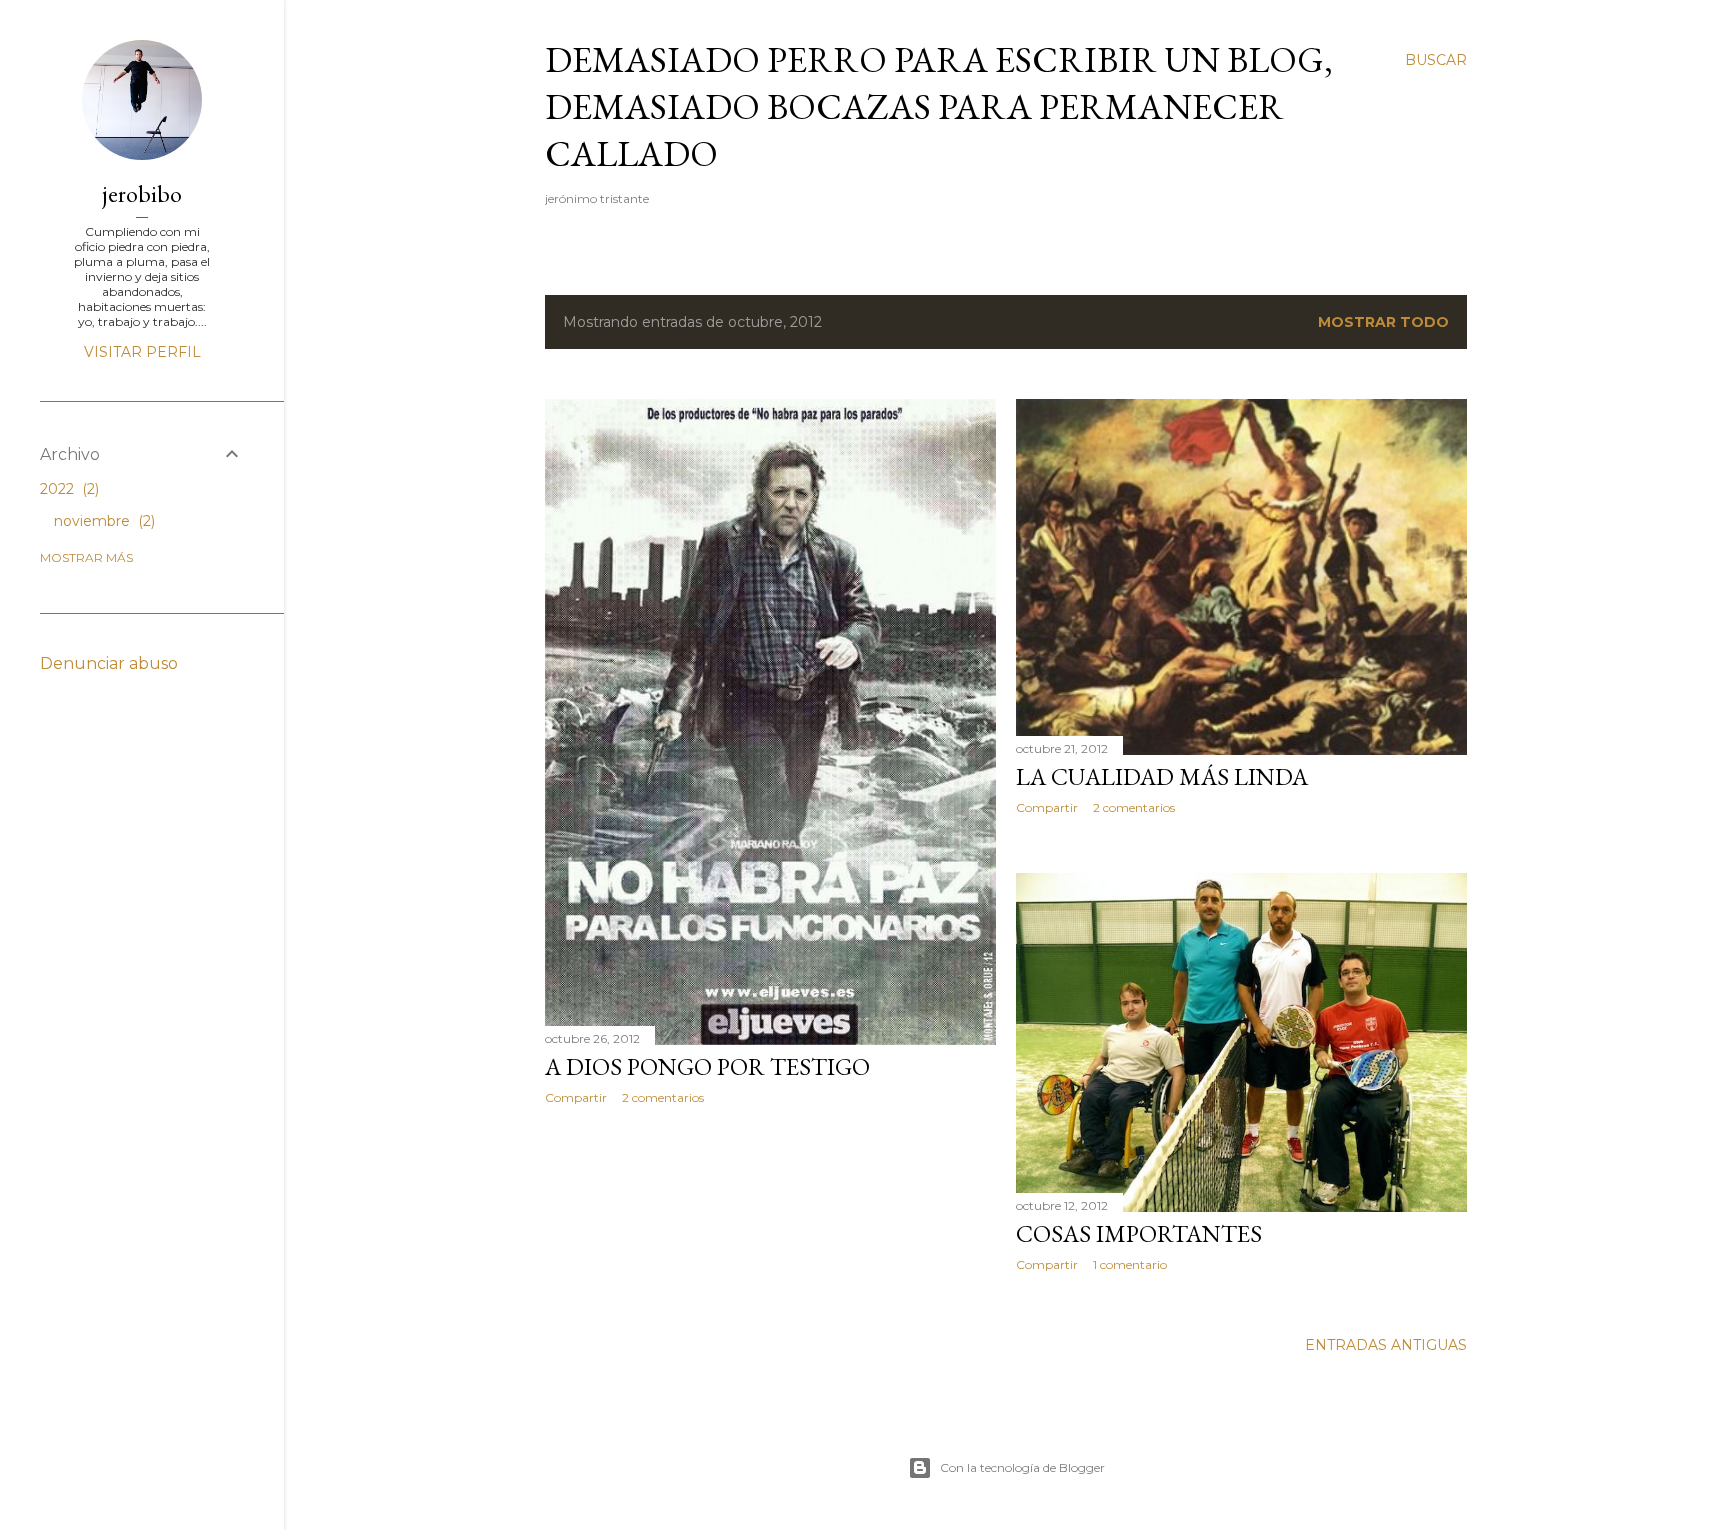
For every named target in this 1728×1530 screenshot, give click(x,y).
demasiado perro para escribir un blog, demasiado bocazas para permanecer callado (939, 106)
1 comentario (1130, 1264)
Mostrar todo (1383, 322)
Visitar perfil (142, 352)
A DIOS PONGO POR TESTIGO (707, 1066)
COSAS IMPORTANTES (1139, 1233)
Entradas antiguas (1386, 1345)
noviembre (102, 521)
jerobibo (142, 193)
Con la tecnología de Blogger (1022, 1467)
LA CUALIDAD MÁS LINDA (1162, 776)
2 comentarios (663, 1097)
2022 (67, 489)
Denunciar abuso (109, 663)
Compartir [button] (576, 1097)
